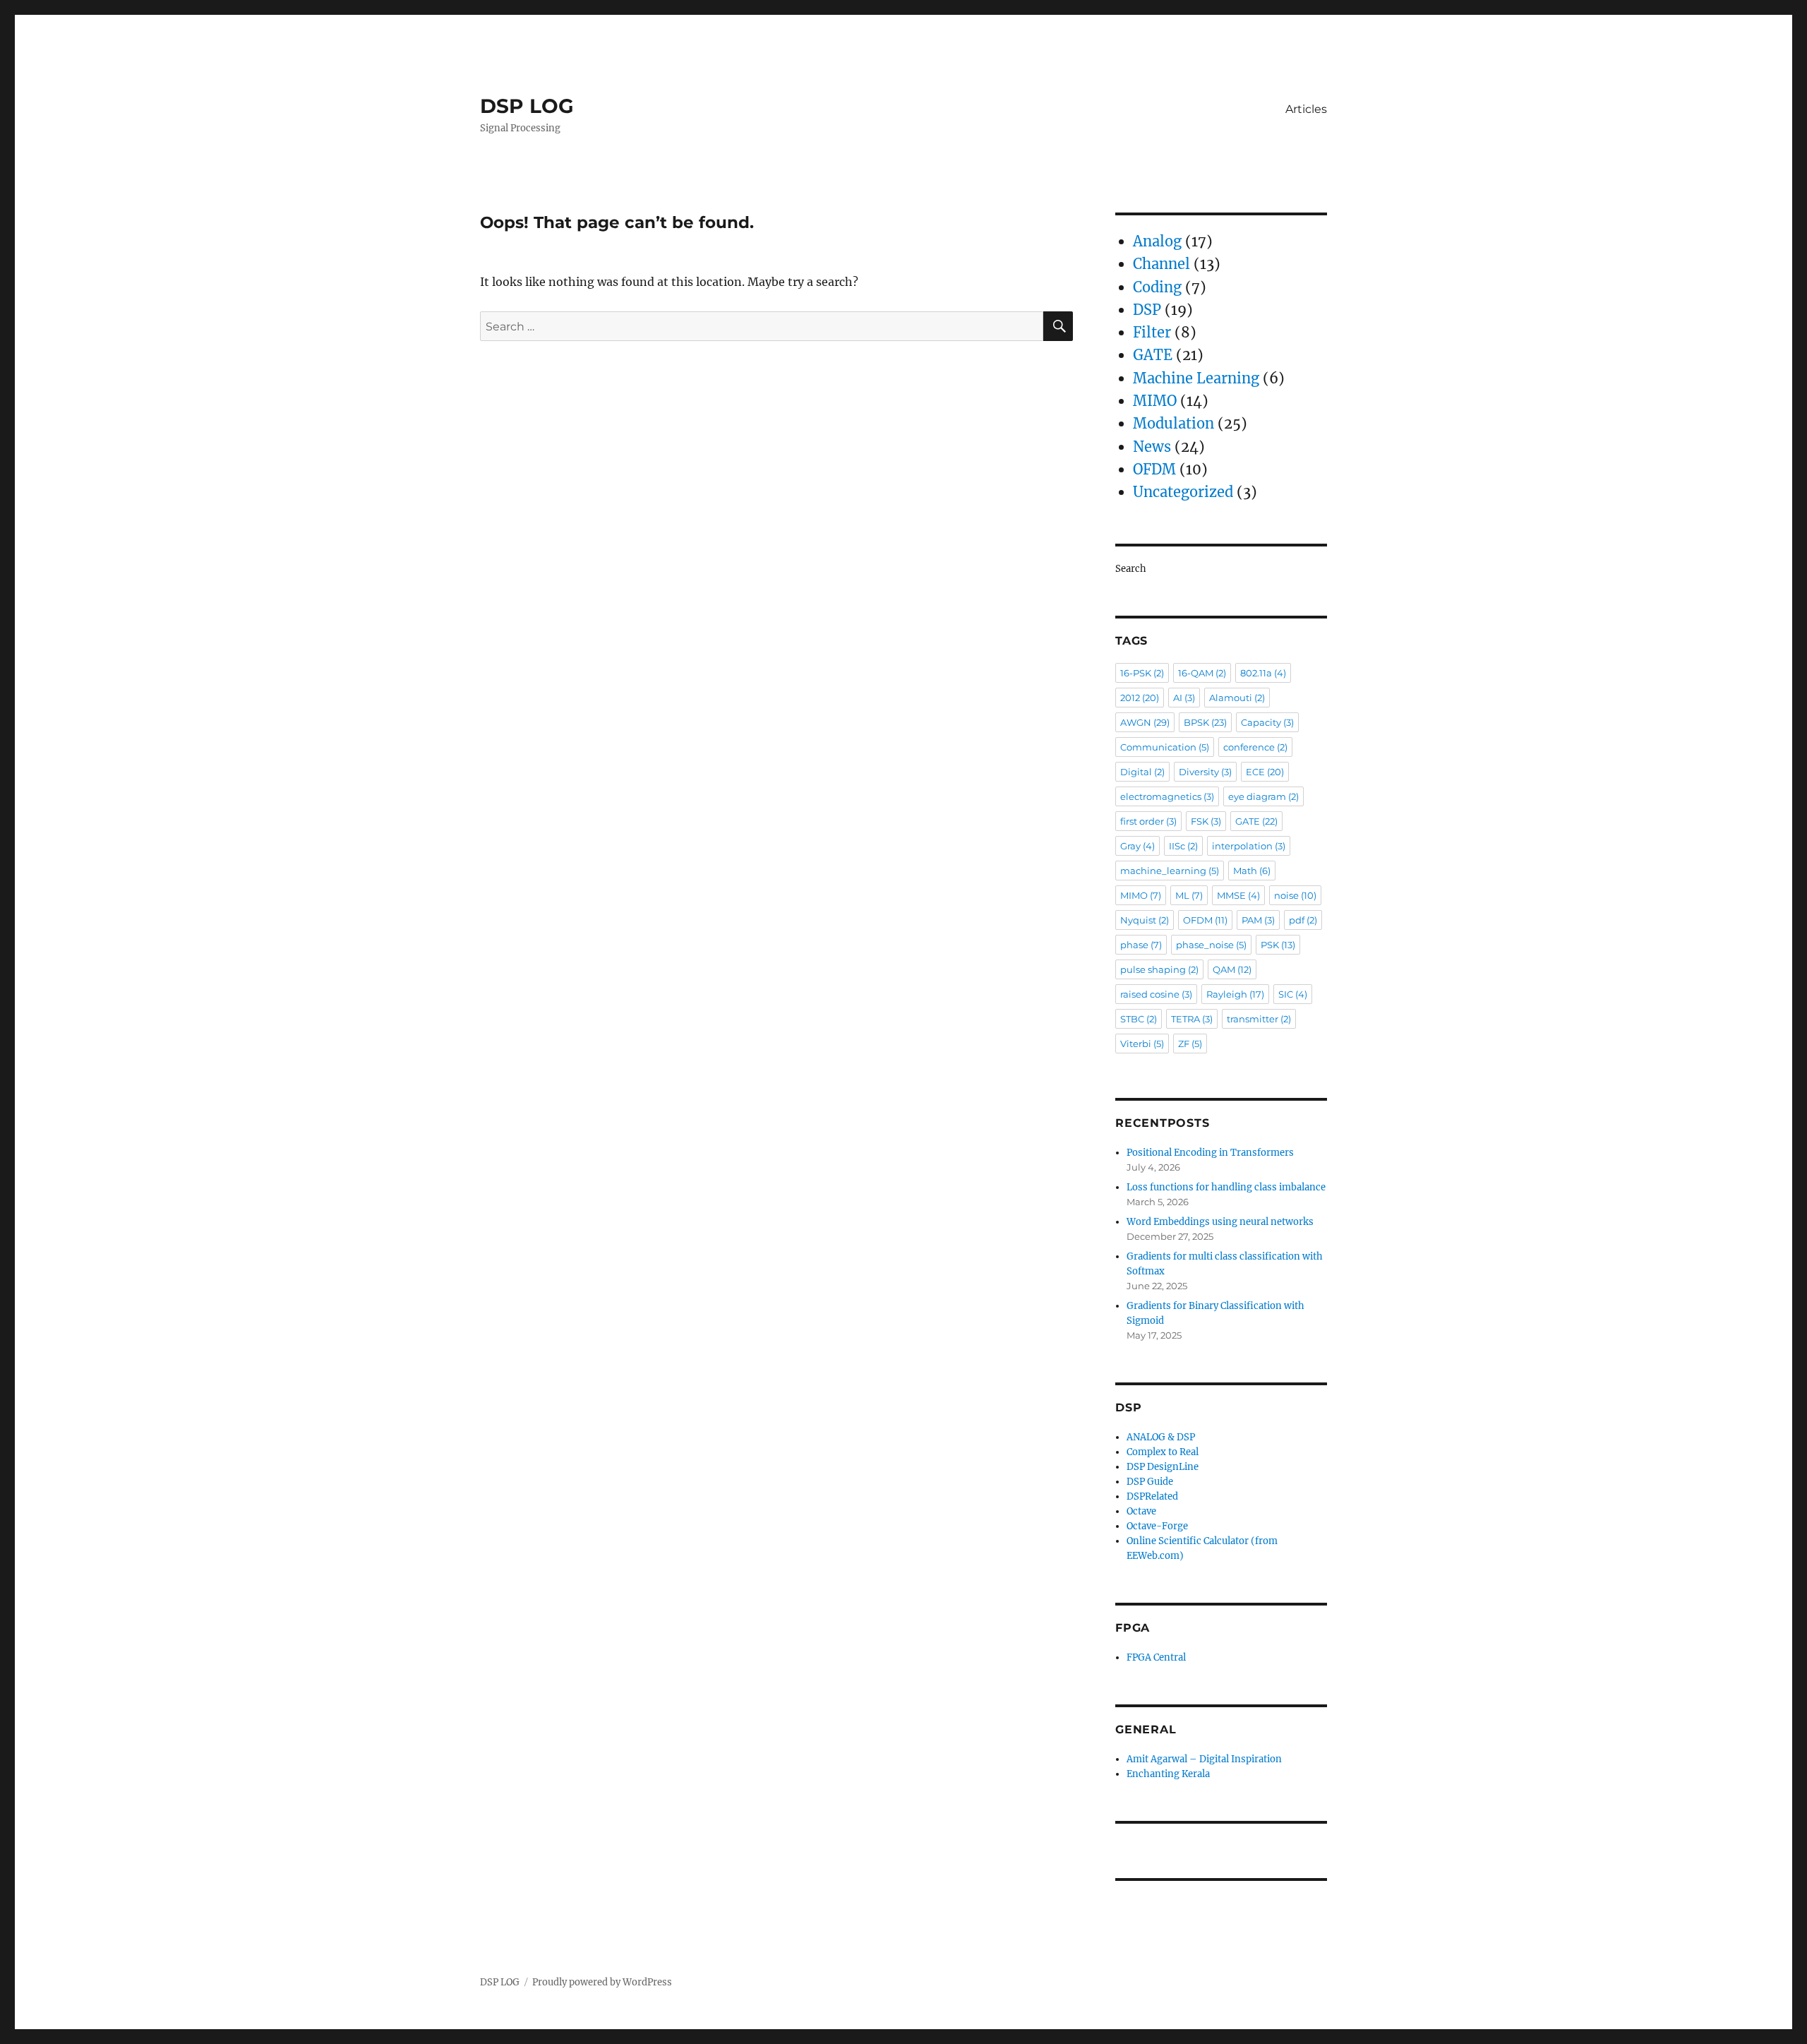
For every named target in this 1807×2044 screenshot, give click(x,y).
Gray (1137, 846)
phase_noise (1211, 945)
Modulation (1173, 423)
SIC (1293, 994)
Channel (1161, 264)
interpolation (1249, 846)
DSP (1147, 310)
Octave (1141, 1511)
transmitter (1259, 1019)
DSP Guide (1150, 1482)
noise (1295, 895)
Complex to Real (1163, 1452)
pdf (1303, 920)
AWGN (1145, 722)
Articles (1306, 109)
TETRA (1192, 1019)
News (1152, 447)
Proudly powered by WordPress (602, 1982)
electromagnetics (1167, 796)
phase (1141, 945)
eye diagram (1263, 796)
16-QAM (1202, 673)
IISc (1183, 846)
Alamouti (1237, 698)
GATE (1153, 355)
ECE (1265, 772)
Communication (1165, 747)
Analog (1157, 241)
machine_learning (1170, 871)
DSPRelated (1152, 1496)
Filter (1152, 332)
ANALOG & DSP (1161, 1437)
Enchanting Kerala (1168, 1774)
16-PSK (1142, 673)
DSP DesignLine (1163, 1467)
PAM (1258, 920)
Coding (1157, 287)
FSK (1206, 821)
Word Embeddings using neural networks (1220, 1222)
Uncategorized (1183, 492)
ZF (1190, 1044)
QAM (1232, 969)
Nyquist (1145, 920)
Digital (1142, 772)
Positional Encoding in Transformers (1210, 1153)
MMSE (1238, 895)
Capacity (1267, 722)
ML (1189, 895)
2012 (1140, 698)
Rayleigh (1235, 994)
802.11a (1263, 673)
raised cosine (1156, 994)
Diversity (1205, 772)
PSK (1278, 945)
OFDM (1154, 469)
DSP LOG (527, 106)
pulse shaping (1159, 969)
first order (1148, 821)
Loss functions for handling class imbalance (1226, 1187)
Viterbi (1142, 1044)
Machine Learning (1196, 378)
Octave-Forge (1157, 1526)
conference (1255, 747)
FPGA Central (1156, 1657)
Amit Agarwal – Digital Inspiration (1204, 1759)
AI (1184, 698)
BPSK (1205, 722)
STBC (1139, 1019)
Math (1252, 871)
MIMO (1155, 401)
